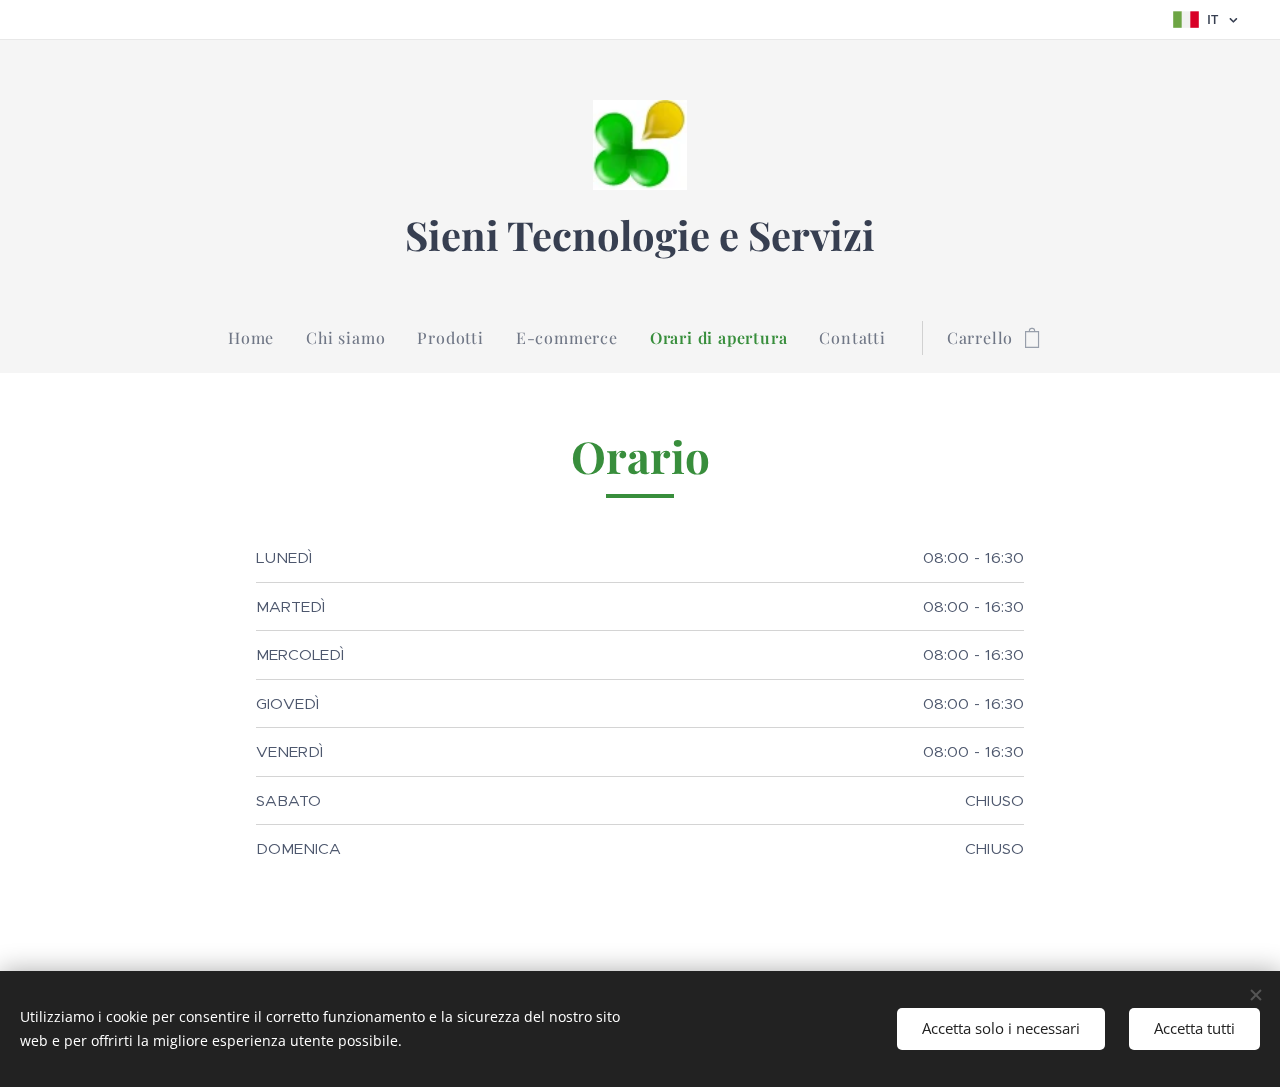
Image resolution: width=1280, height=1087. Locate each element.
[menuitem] (259, 338)
